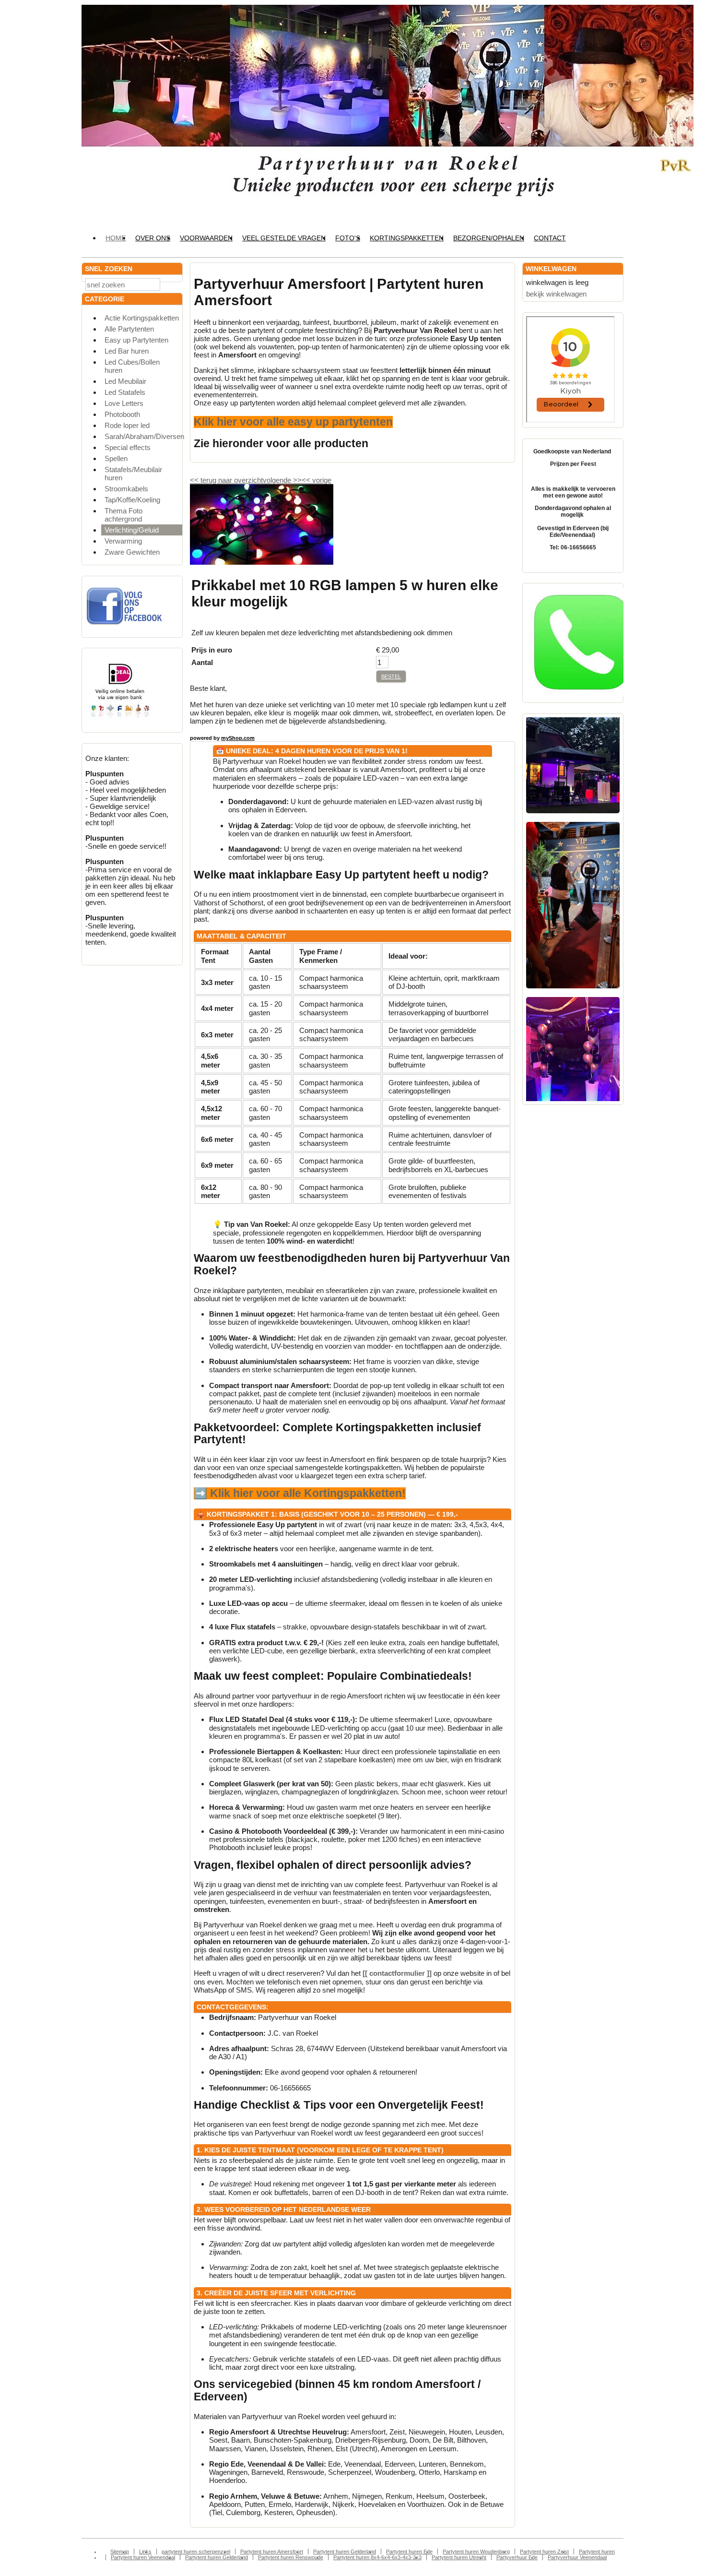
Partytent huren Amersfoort (272, 2552)
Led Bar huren (127, 351)
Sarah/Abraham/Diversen (143, 436)
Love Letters (124, 403)
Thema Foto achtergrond (123, 515)
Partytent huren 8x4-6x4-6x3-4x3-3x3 (377, 2557)
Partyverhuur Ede (517, 2557)
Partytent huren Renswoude (291, 2557)
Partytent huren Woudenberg (476, 2552)
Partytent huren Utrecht (459, 2557)
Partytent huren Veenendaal (143, 2557)
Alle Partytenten (129, 329)
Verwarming (123, 541)
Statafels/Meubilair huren (133, 474)
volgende (282, 480)
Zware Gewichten (132, 552)
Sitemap (120, 2552)
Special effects (128, 447)
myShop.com (238, 738)
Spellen (116, 458)
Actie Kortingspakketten (142, 318)
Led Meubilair (125, 381)
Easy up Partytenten (136, 340)
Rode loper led (127, 425)
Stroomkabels (126, 489)
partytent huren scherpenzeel (196, 2552)
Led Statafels (125, 392)
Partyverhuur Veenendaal (577, 2557)
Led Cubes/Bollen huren (132, 366)
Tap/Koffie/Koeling (132, 500)
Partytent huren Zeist (544, 2552)
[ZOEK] (173, 284)
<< (307, 480)
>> (296, 480)
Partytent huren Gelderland (345, 2552)
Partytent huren (597, 2552)
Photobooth (122, 414)
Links (145, 2552)
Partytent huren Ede (409, 2552)
